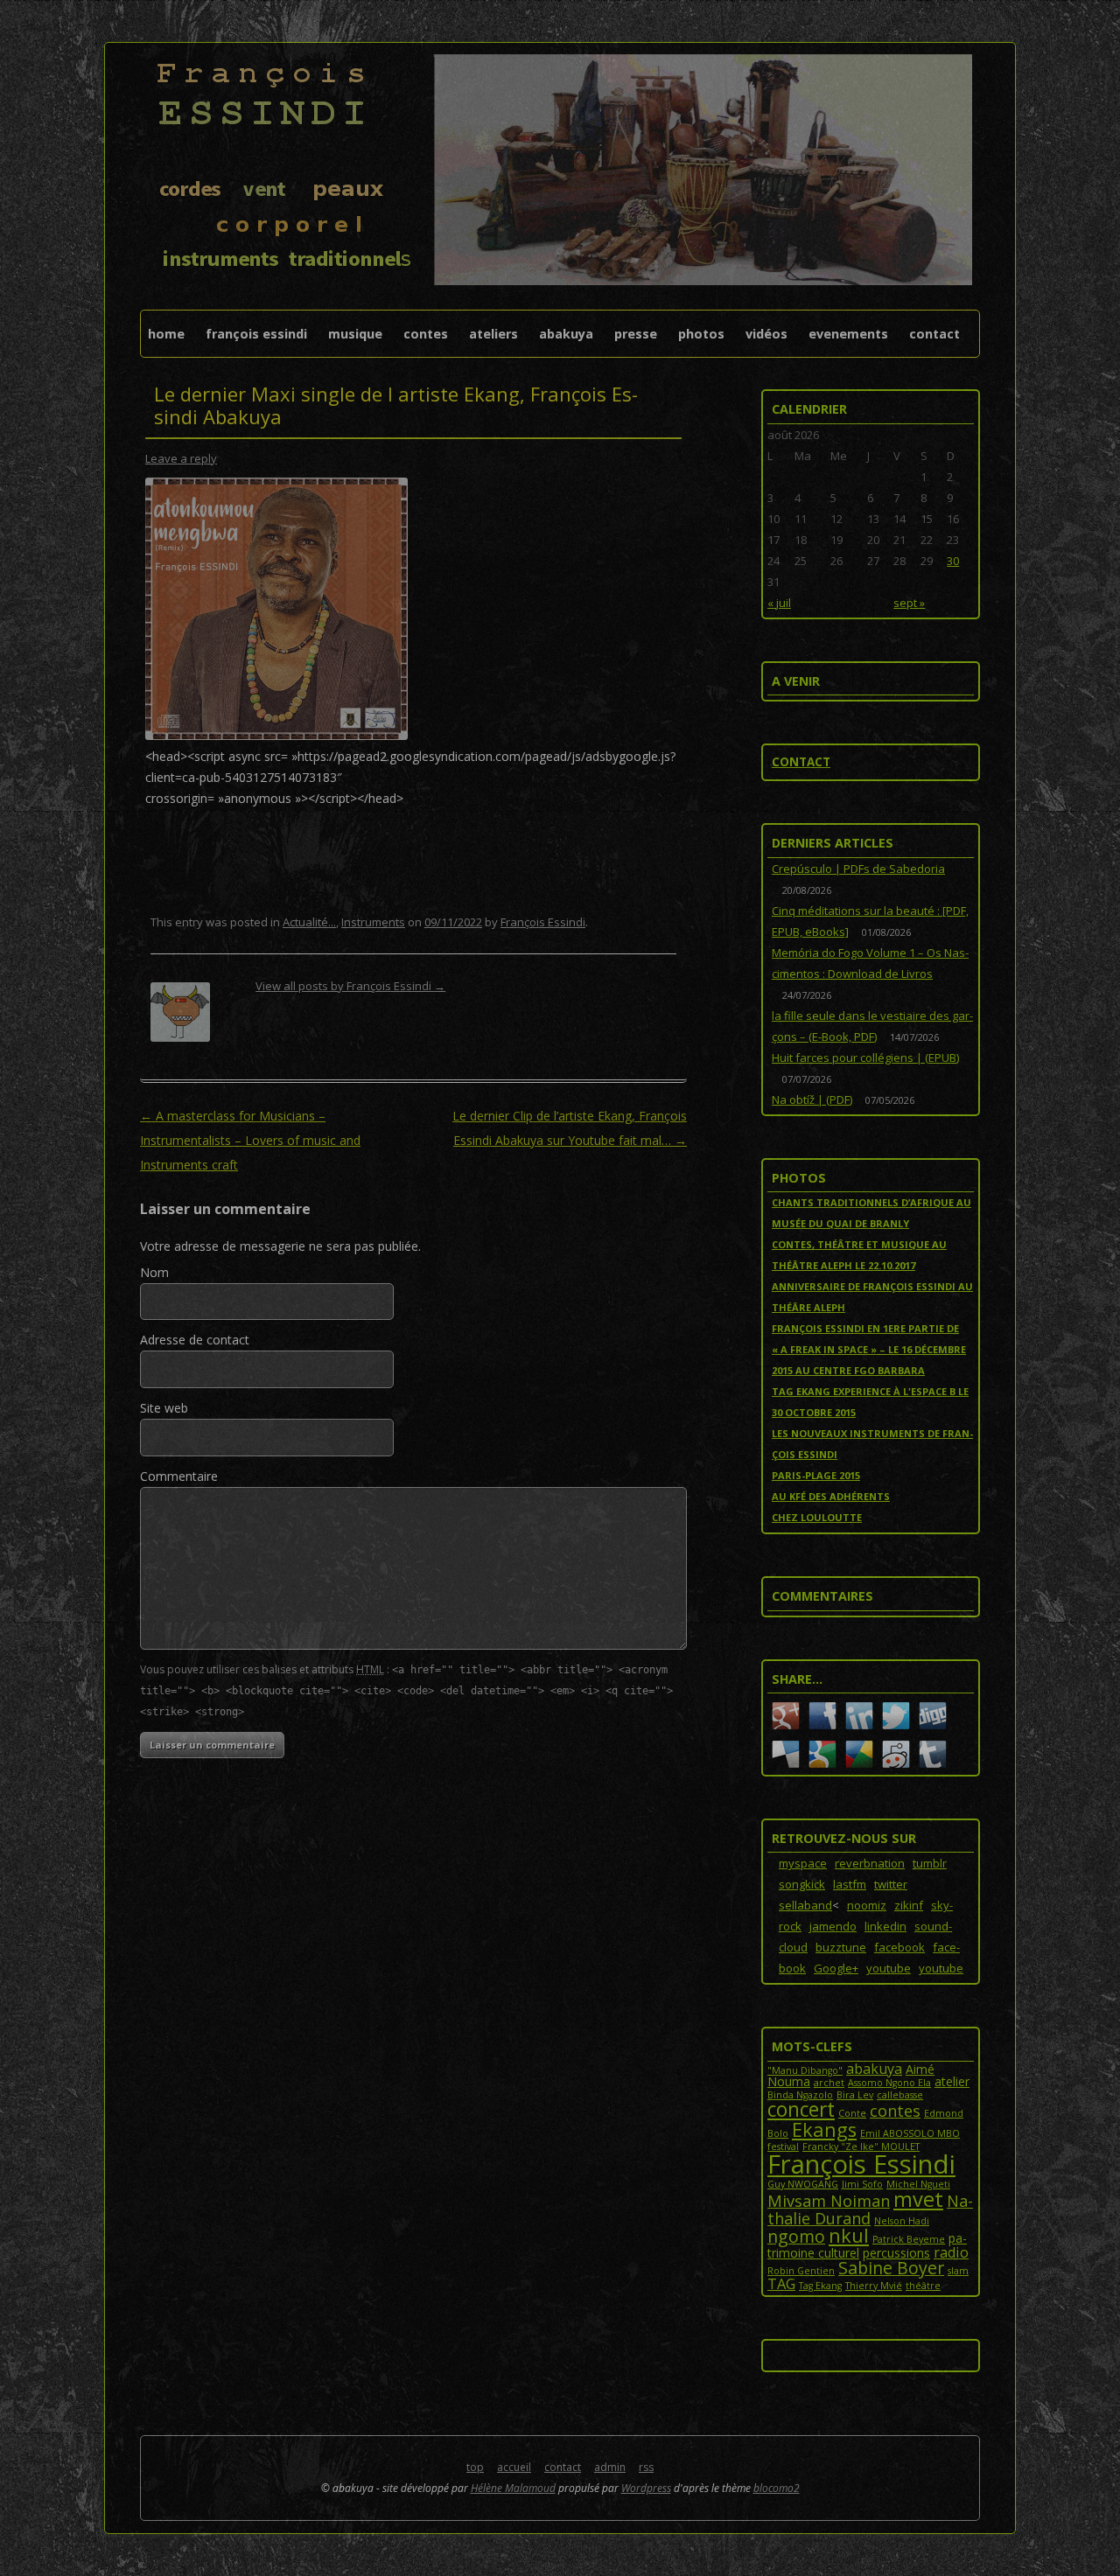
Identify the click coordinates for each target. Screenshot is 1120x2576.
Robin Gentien (801, 2271)
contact (934, 334)
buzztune (841, 1947)
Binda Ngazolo (800, 2095)
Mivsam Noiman (829, 2201)
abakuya (874, 2069)
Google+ (836, 1968)
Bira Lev (855, 2095)
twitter (891, 1884)
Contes (426, 334)
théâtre (923, 2286)
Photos (701, 334)
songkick (802, 1884)
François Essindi (256, 334)
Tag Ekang (820, 2286)
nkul (849, 2235)
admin (610, 2467)
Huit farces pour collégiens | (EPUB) (865, 1058)
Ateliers (493, 334)
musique (355, 334)
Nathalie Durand (870, 2209)
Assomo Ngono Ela (889, 2083)
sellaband (805, 1905)
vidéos (766, 334)
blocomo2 (777, 2488)
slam (958, 2271)
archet (829, 2083)
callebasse (900, 2095)
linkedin (885, 1926)
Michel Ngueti (918, 2184)
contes (895, 2111)
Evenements (848, 334)
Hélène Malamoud (513, 2488)
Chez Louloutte (817, 1517)
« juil (779, 603)
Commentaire (179, 1476)
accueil (514, 2467)
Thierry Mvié (874, 2286)
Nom (154, 1272)
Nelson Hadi (902, 2221)
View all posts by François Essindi (350, 986)
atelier (952, 2081)
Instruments (373, 922)
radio (951, 2252)
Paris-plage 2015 (816, 1475)
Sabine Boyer (891, 2268)
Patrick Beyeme (909, 2239)
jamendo (833, 1926)
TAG (781, 2284)
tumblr (930, 1863)
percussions (896, 2253)
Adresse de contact (195, 1340)
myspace (803, 1863)
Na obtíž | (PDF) (812, 1100)
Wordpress (646, 2488)
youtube (889, 1968)
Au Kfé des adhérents (831, 1496)
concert (801, 2109)
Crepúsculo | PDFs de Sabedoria (858, 869)
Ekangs (824, 2129)
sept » (909, 603)
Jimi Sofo (862, 2184)
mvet (918, 2199)
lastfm (850, 1884)
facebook (899, 1947)
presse (636, 334)
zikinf (909, 1905)
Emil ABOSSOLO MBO (910, 2133)
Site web (164, 1408)
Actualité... (309, 922)
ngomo (796, 2236)
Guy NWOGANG (803, 2184)
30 (953, 561)
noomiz (867, 1905)
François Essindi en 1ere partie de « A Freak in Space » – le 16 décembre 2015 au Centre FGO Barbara (869, 1349)
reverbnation (870, 1863)
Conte (852, 2113)
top (475, 2467)
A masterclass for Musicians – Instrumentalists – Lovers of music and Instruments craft (250, 1140)
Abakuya (566, 334)
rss (646, 2467)
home (166, 334)
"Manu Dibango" (805, 2070)
